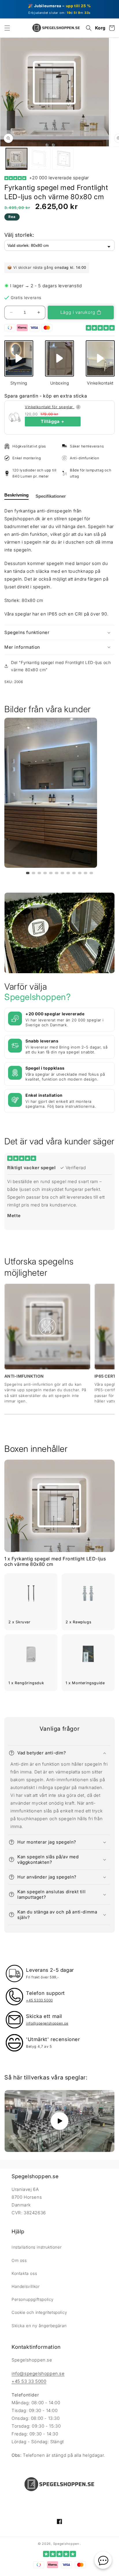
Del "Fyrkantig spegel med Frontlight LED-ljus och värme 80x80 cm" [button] (61, 666)
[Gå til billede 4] (45, 873)
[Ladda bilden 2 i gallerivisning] (40, 159)
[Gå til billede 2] (34, 873)
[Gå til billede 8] (68, 873)
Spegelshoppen (66, 2544)
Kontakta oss (24, 2273)
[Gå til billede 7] (62, 873)
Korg (100, 28)
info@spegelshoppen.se (38, 2373)
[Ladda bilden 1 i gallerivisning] (16, 159)
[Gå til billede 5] (51, 873)
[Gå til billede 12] (91, 873)
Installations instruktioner (37, 2247)
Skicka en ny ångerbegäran (39, 2326)
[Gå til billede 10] (80, 873)
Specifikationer (51, 496)
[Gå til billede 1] (28, 873)
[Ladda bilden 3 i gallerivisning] (63, 159)
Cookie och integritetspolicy (39, 2312)
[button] (7, 28)
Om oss (19, 2260)
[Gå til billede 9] (74, 873)
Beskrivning (16, 495)
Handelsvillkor (26, 2286)
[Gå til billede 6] (57, 873)
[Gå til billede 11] (85, 873)
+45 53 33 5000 (29, 2381)
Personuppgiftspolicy (33, 2299)
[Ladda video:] (59, 2121)
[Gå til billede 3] (39, 873)
